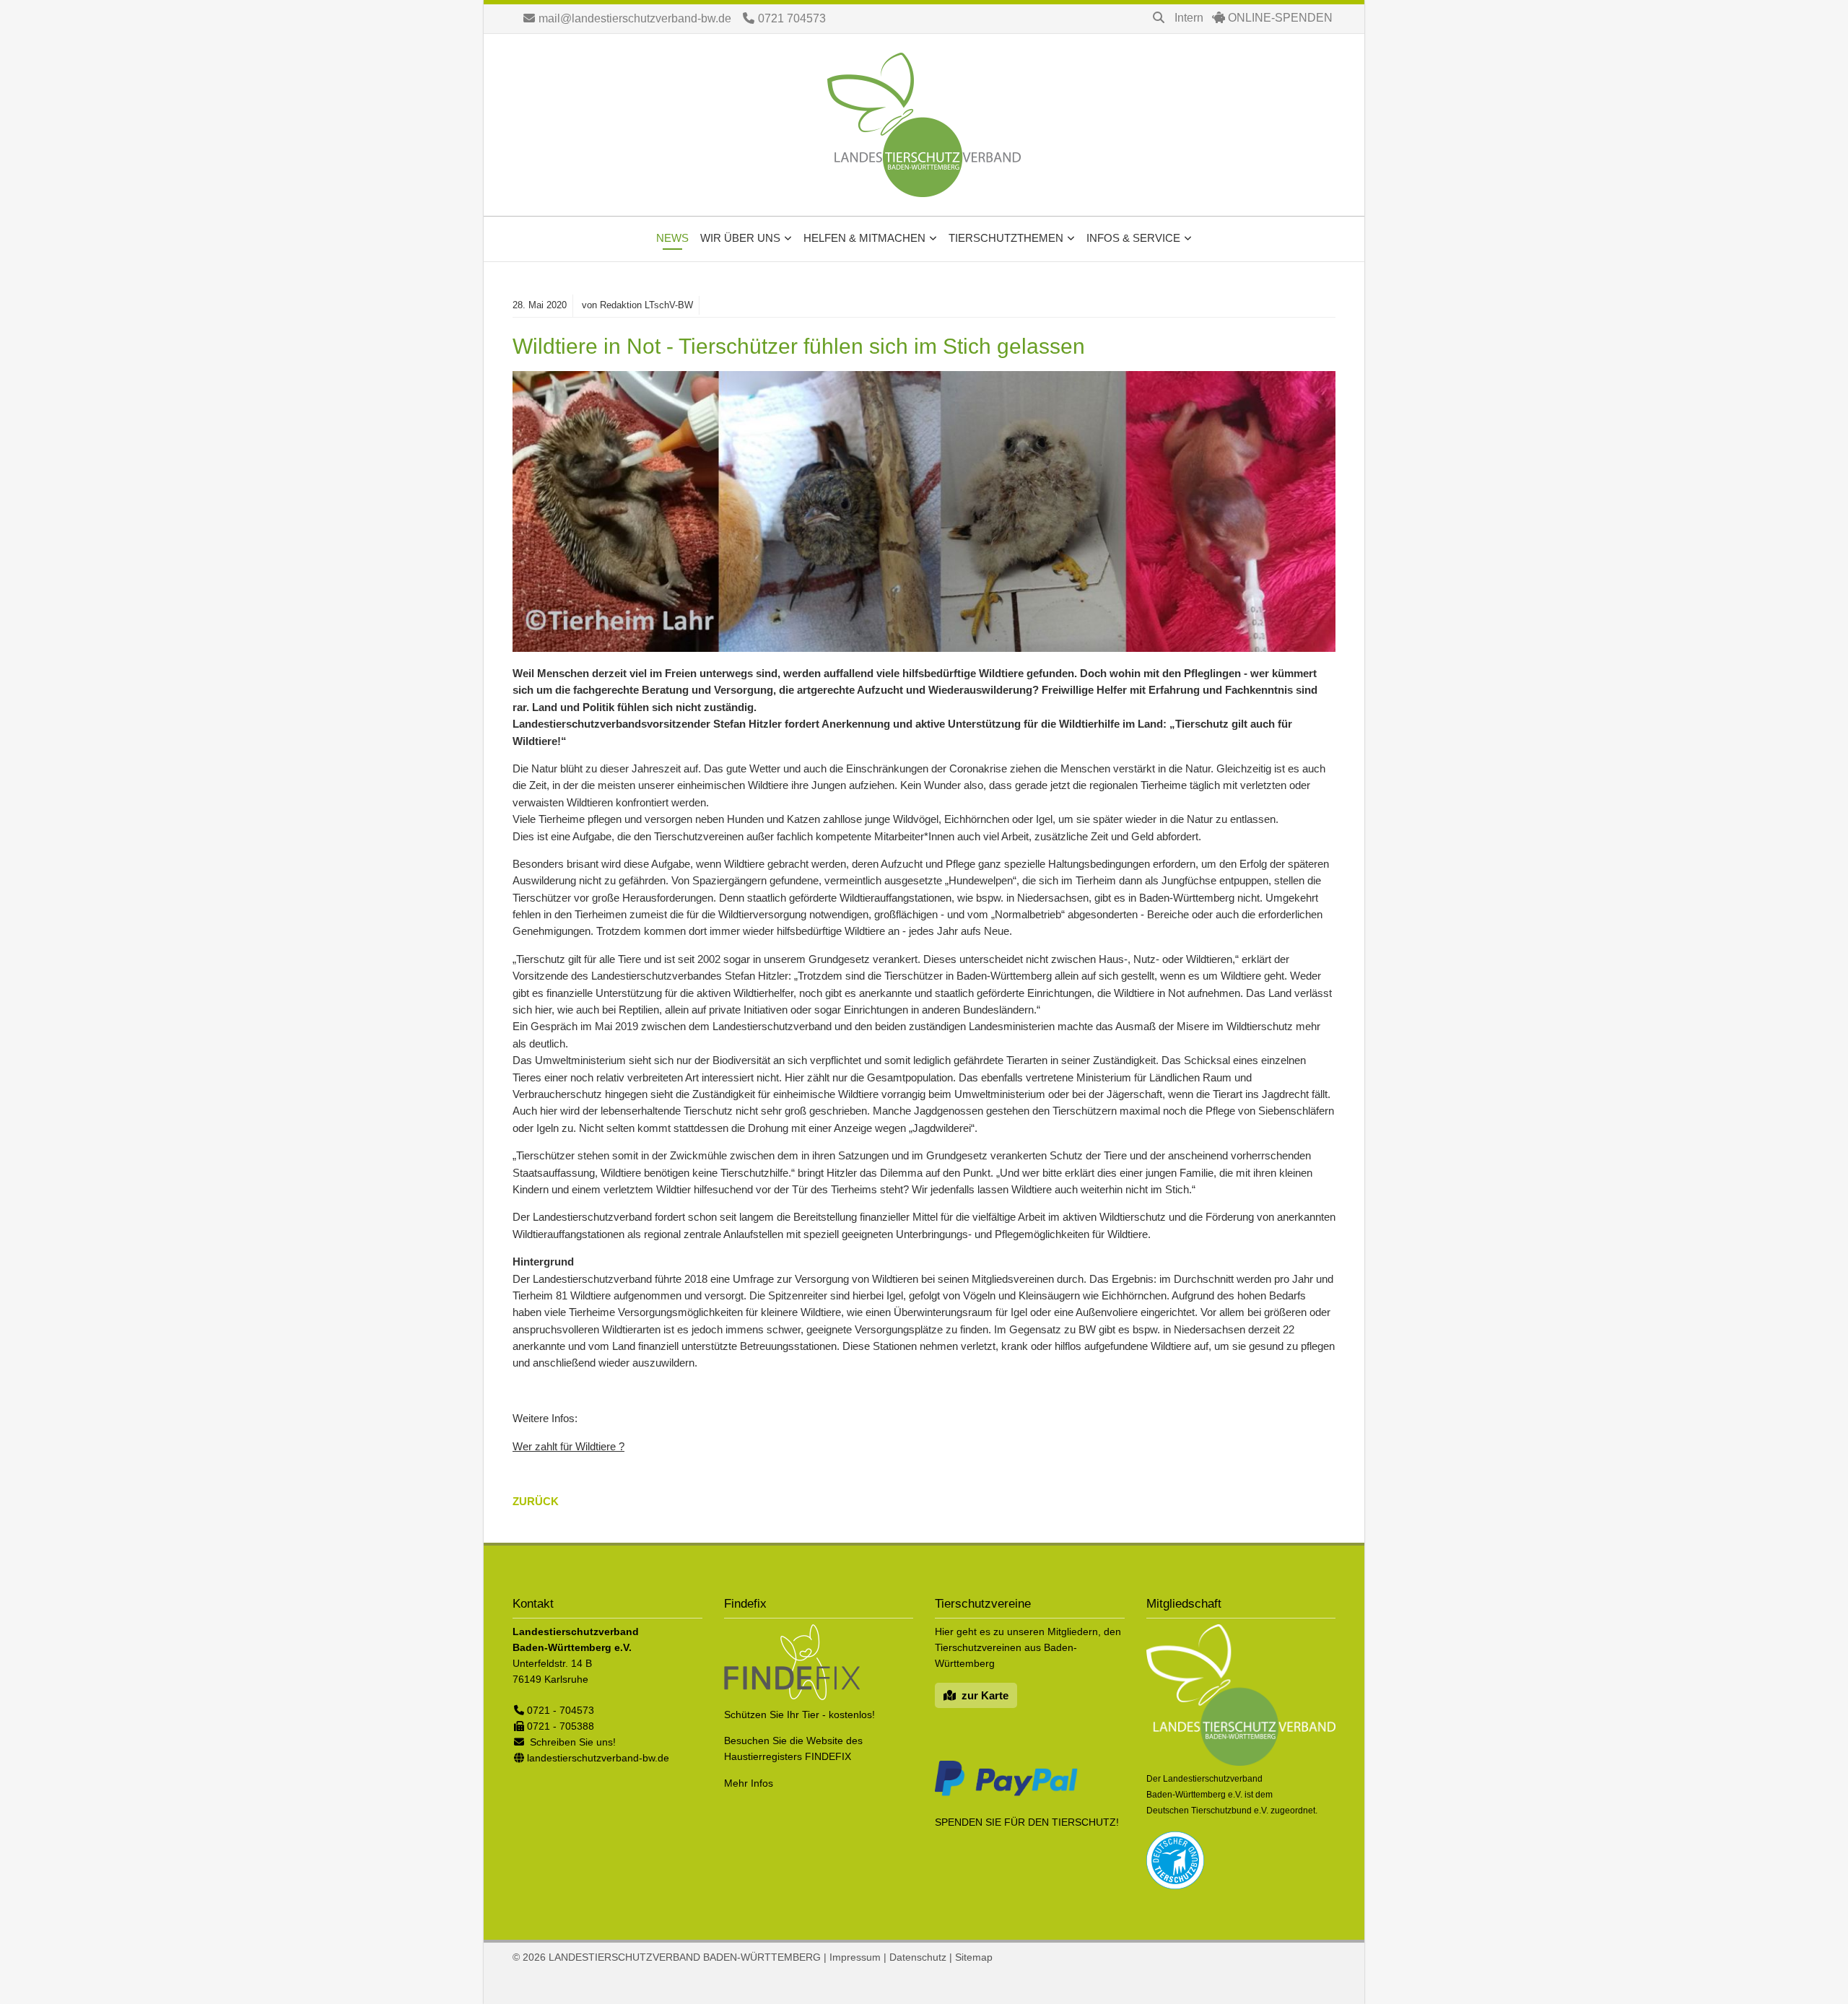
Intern (1189, 18)
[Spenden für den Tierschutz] (1006, 1795)
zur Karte (985, 1695)
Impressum (855, 1957)
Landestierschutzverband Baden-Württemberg (924, 125)
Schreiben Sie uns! (573, 1742)
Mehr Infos (749, 1783)
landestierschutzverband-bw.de (598, 1758)
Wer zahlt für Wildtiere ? (568, 1446)
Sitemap (974, 1957)
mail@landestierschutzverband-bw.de (635, 18)
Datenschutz (918, 1957)
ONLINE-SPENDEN (1280, 18)
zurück (536, 1501)
